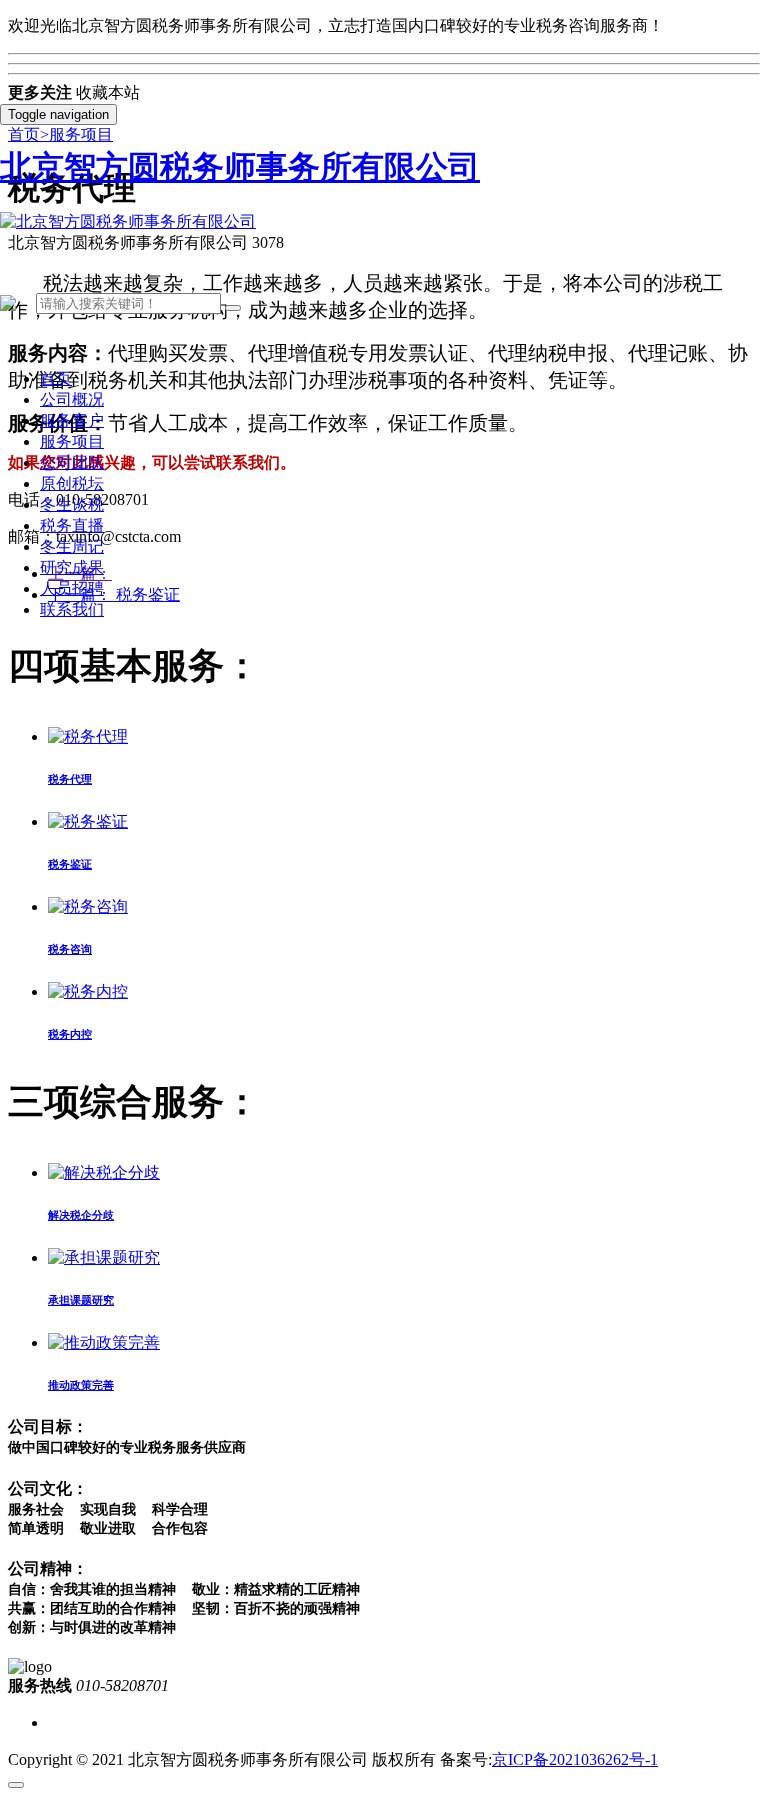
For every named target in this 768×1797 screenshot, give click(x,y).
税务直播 (72, 525)
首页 (56, 378)
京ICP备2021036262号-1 (575, 1759)
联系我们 (72, 609)
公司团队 (72, 462)
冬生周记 (72, 546)
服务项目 (72, 441)
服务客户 (72, 420)
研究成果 (72, 567)
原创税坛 (72, 483)
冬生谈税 (72, 504)
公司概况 (72, 399)
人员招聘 (72, 588)
